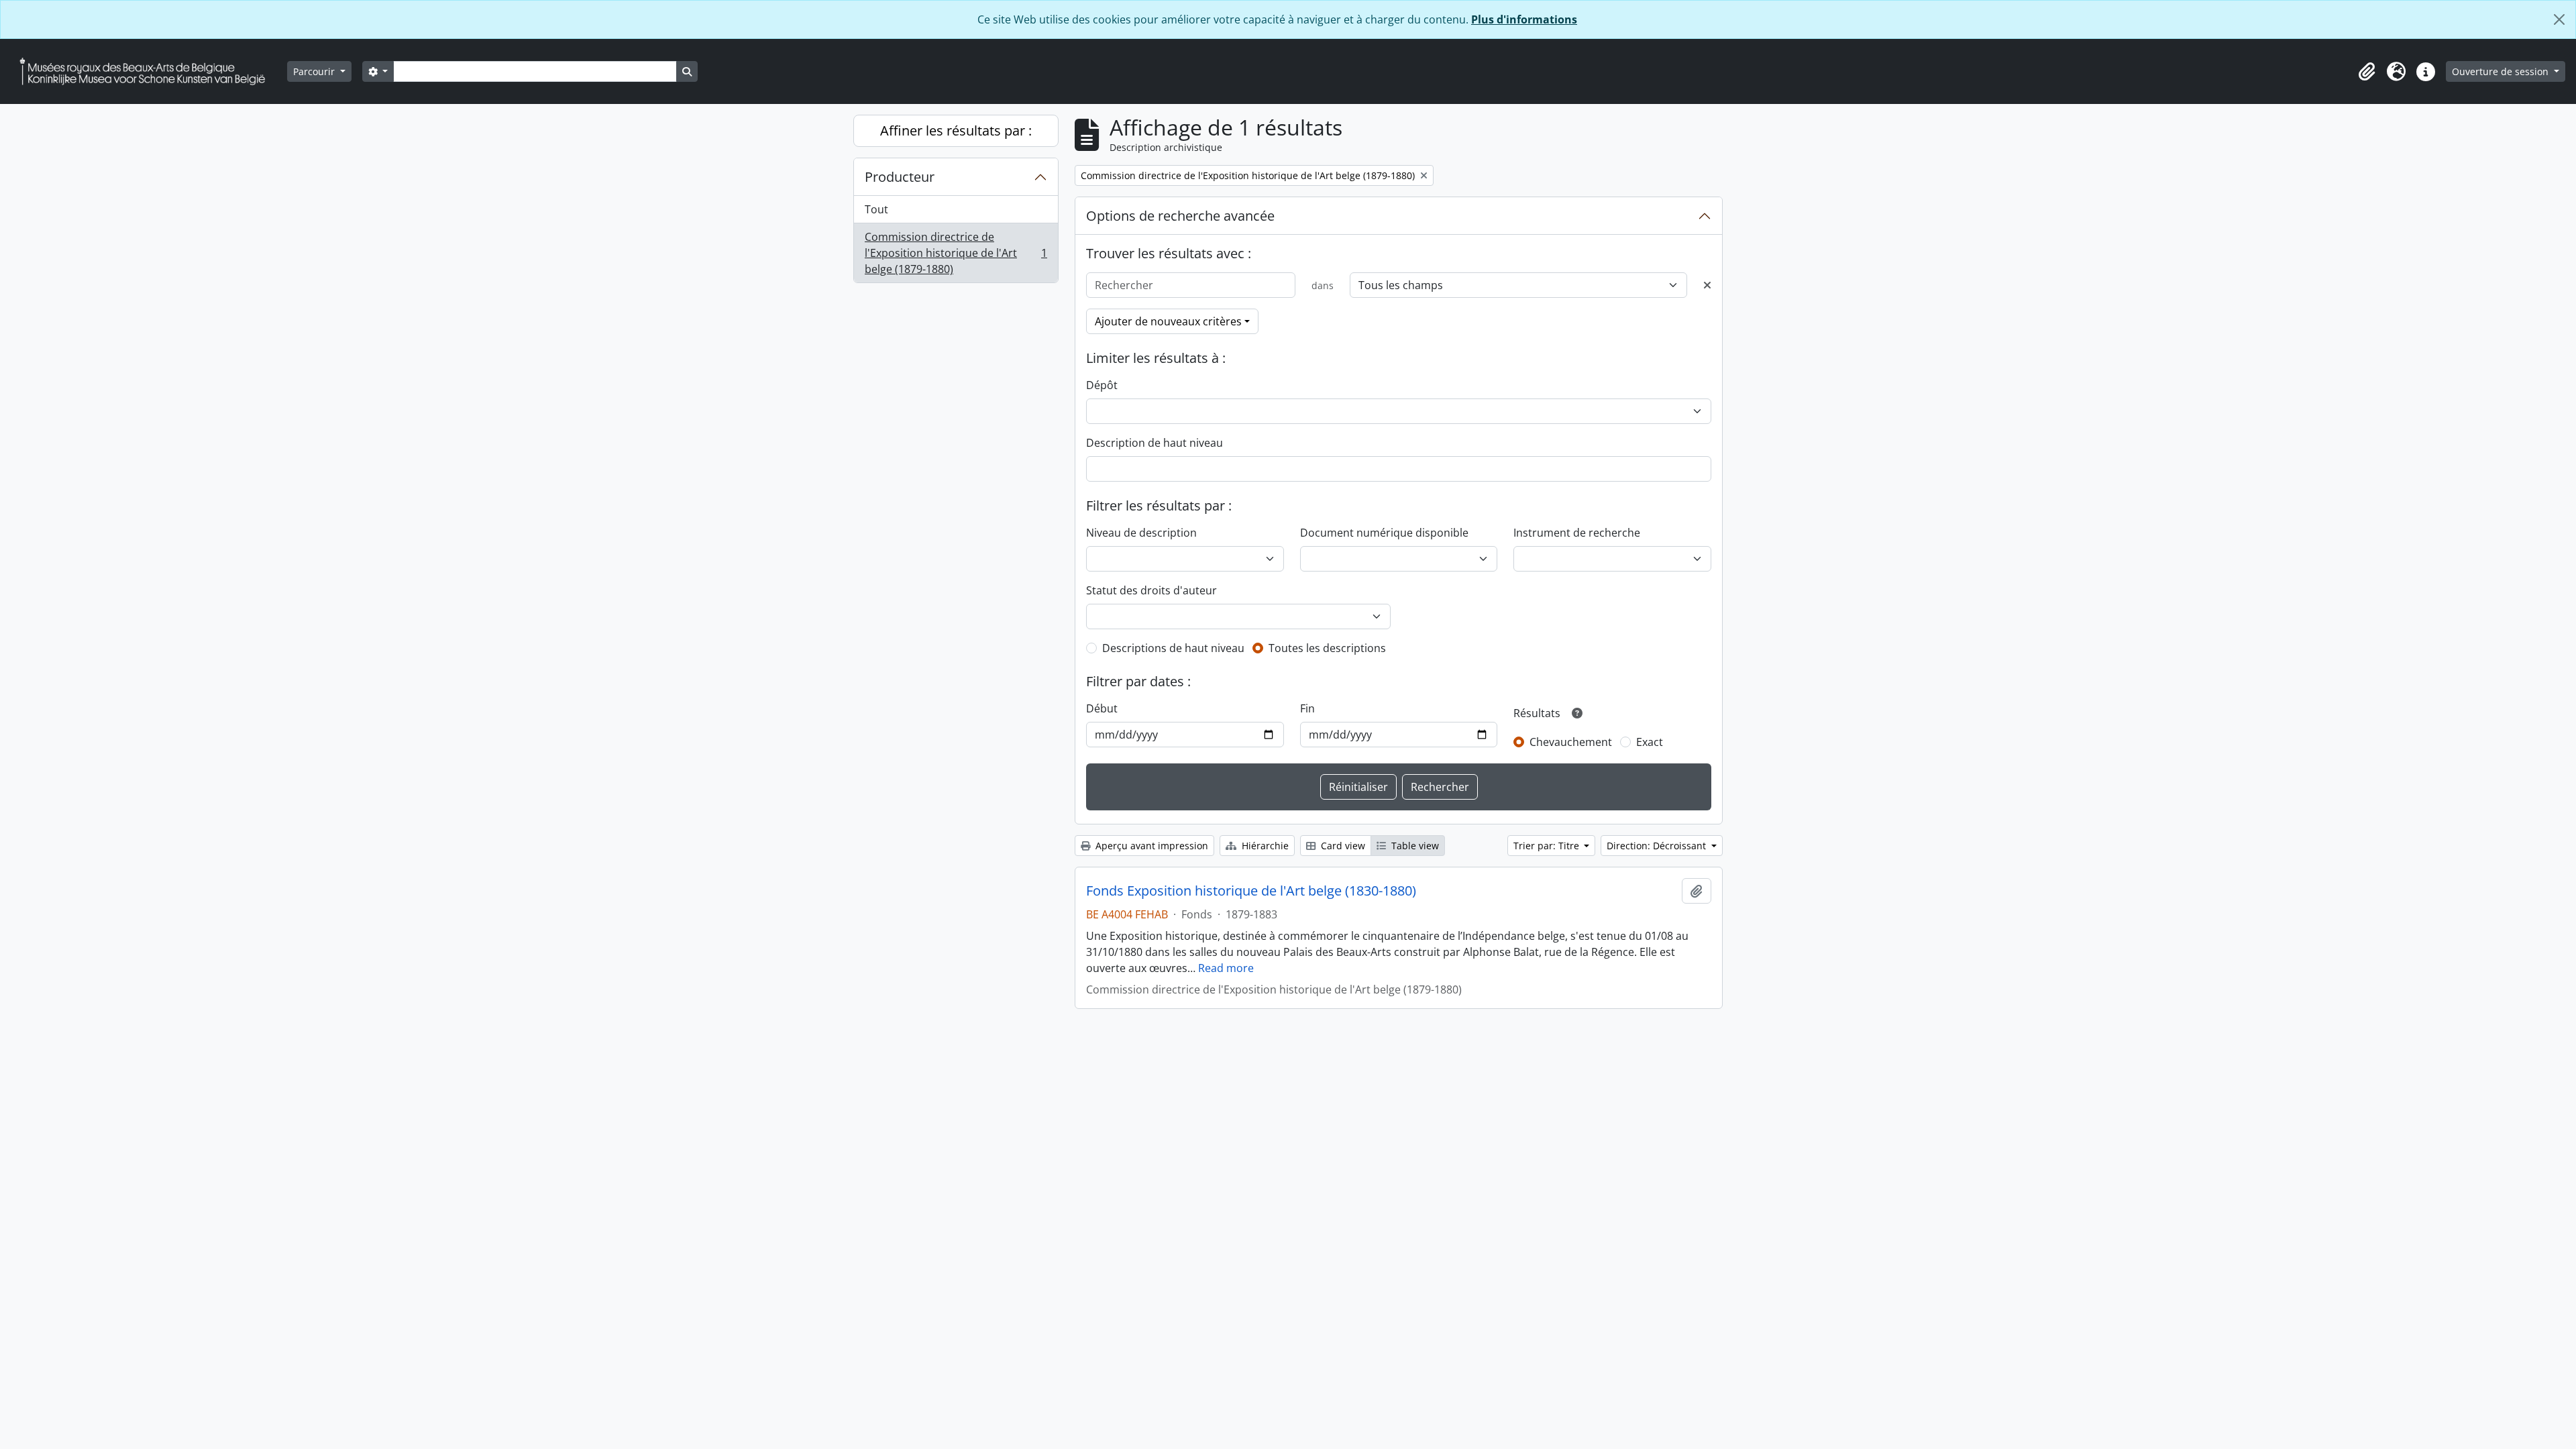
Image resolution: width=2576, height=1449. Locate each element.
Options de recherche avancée (1180, 216)
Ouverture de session (2502, 71)
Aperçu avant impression (1150, 846)
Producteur (900, 177)
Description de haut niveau (1155, 443)
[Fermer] (2559, 19)
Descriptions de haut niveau (1173, 648)
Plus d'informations (1524, 19)
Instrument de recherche (1577, 533)
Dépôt (1102, 385)
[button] (2367, 72)
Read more (1226, 968)
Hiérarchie (1264, 846)
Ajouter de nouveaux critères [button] (1168, 321)
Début (1102, 708)
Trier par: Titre (1548, 846)
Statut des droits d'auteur (1151, 590)
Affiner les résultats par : (956, 130)
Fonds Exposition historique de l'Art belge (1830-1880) (1251, 891)
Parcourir (315, 71)
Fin (1307, 708)
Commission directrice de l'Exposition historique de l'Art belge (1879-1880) (956, 253)
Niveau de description (1141, 533)
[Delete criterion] (1707, 285)
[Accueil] (148, 71)
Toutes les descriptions (1327, 648)
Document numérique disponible (1384, 533)
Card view (1342, 846)
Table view (1414, 846)
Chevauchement (1571, 742)
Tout (876, 209)
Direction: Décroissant (1658, 846)
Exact (1650, 742)
